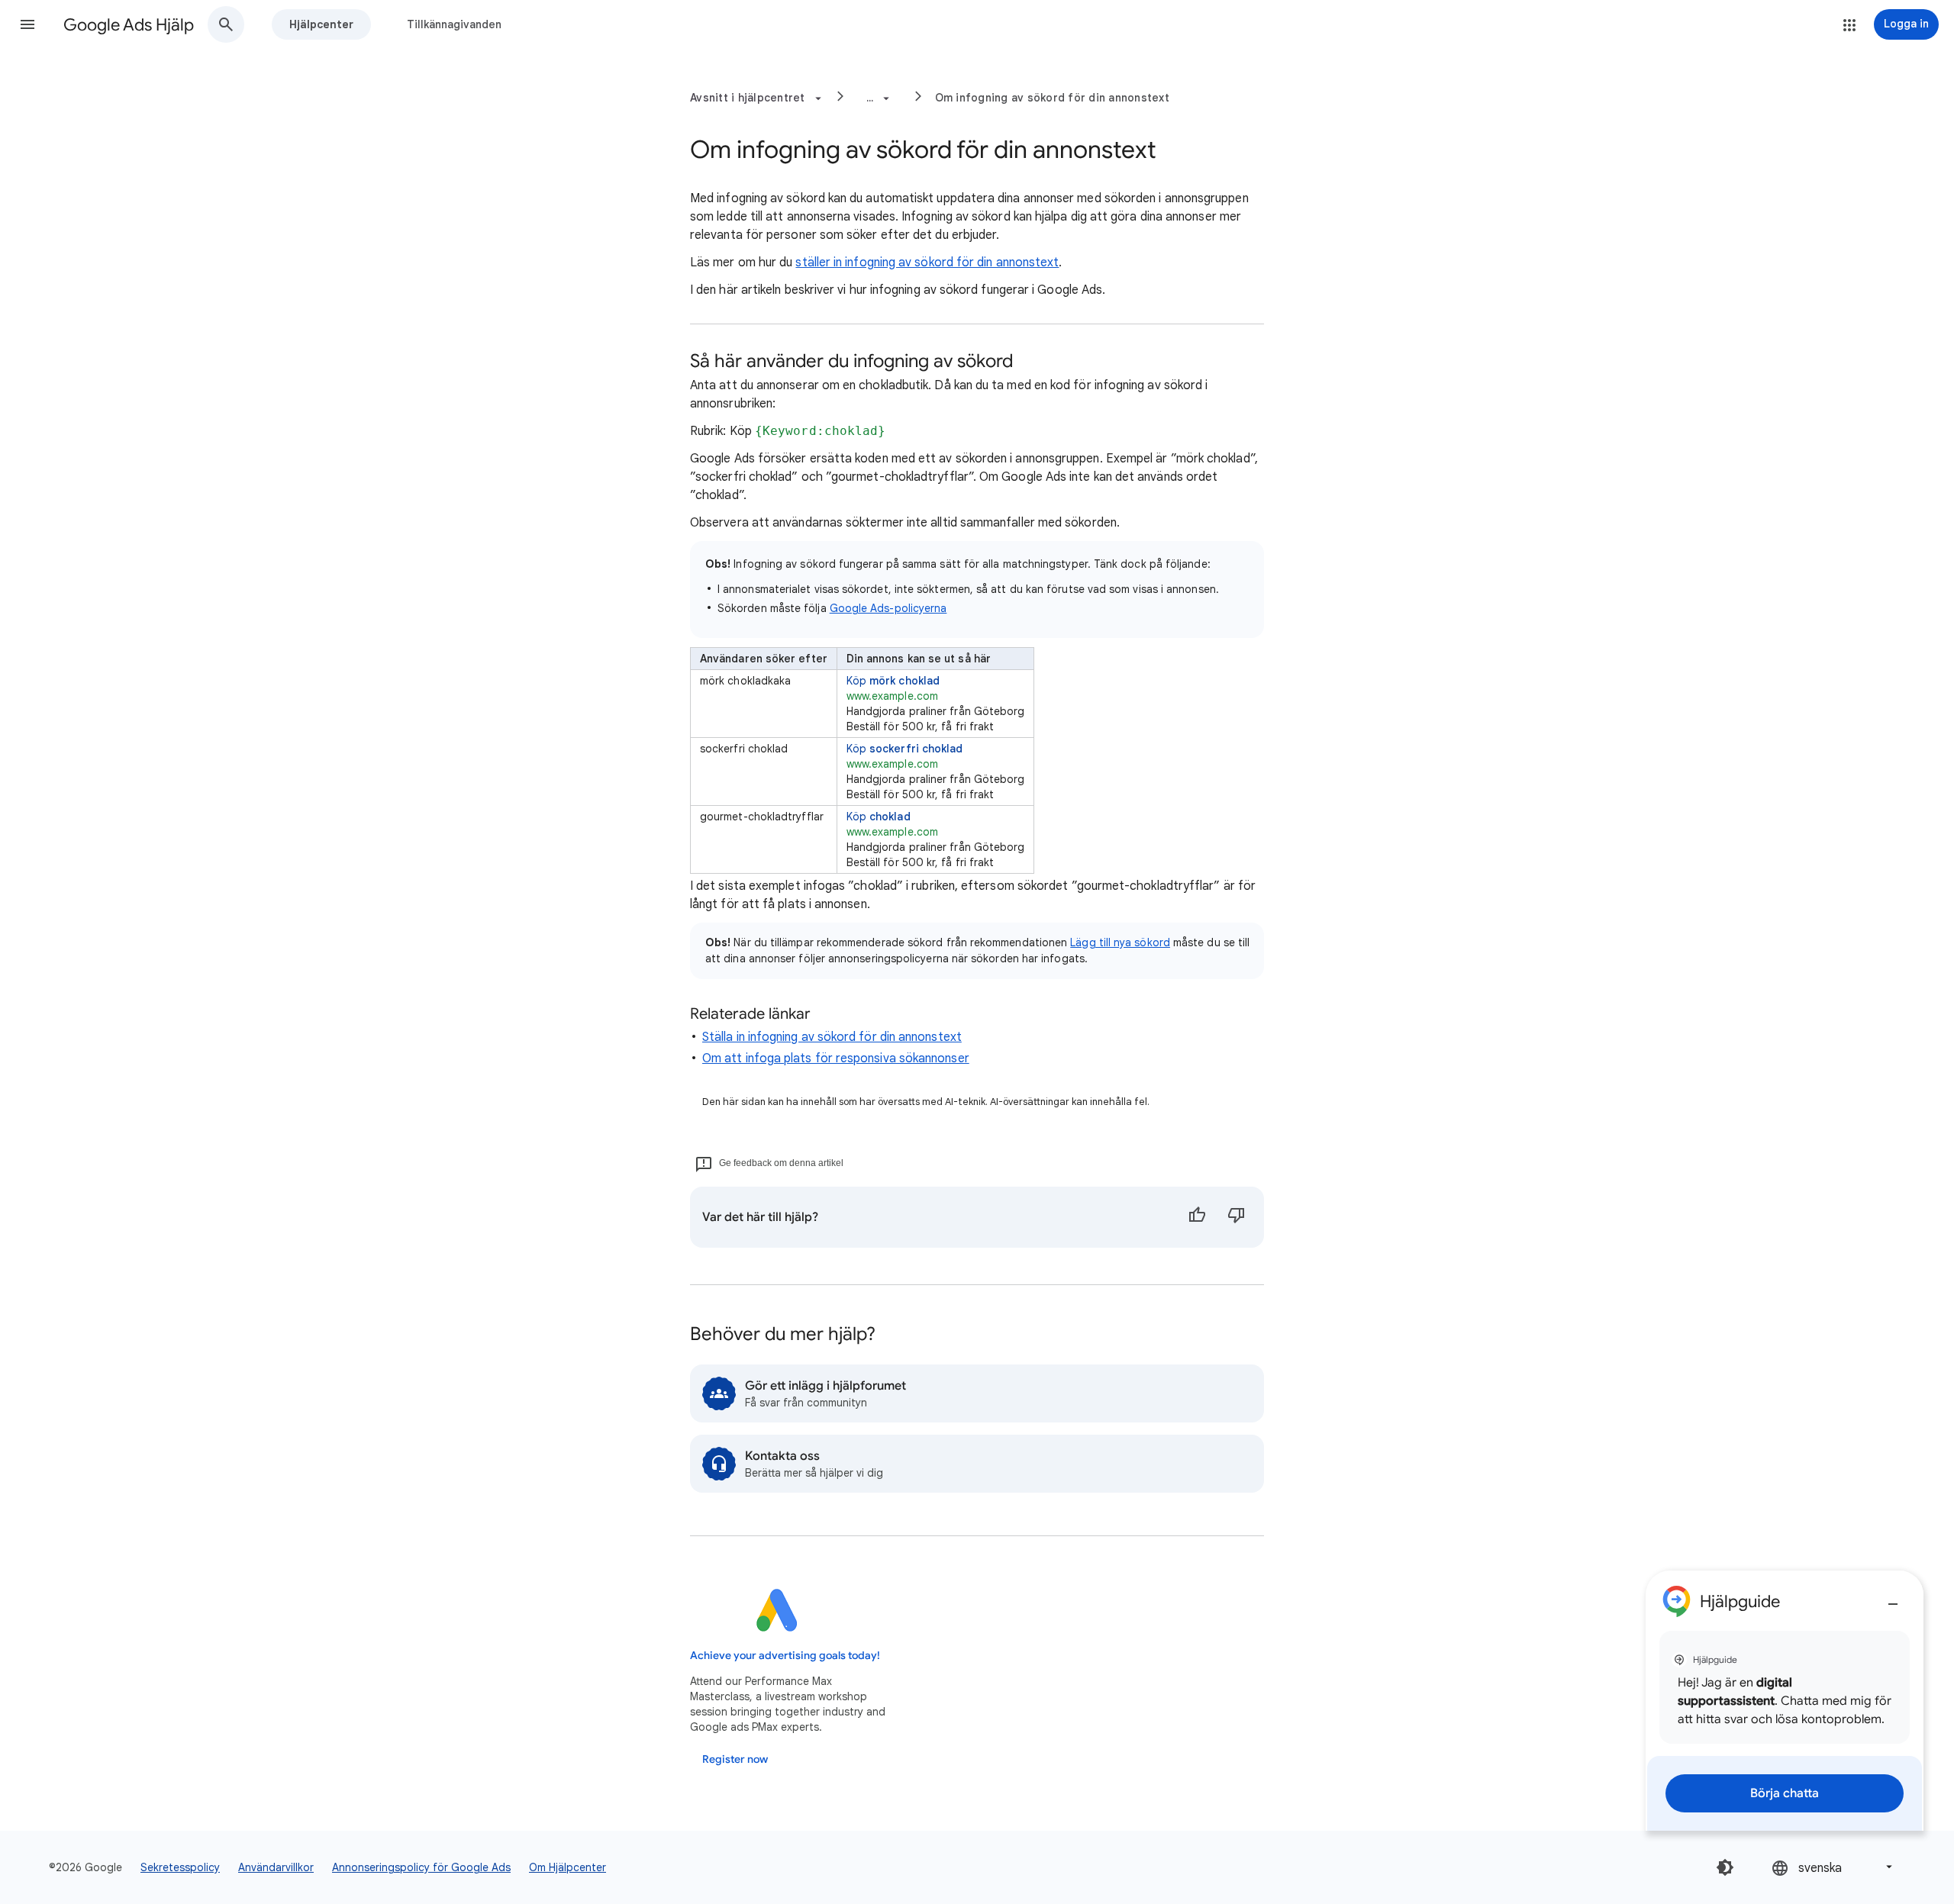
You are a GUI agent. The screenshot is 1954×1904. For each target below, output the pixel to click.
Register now (735, 1759)
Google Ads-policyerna (888, 608)
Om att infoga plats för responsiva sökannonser (836, 1058)
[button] (27, 24)
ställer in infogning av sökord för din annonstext (927, 263)
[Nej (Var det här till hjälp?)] (1237, 1217)
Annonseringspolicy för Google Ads (421, 1867)
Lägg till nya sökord (1120, 942)
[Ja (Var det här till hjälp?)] (1197, 1217)
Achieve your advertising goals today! (785, 1656)
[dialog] (1785, 1701)
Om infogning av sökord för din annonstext (1052, 98)
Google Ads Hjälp (129, 25)
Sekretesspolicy (180, 1867)
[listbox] (1833, 1867)
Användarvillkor (276, 1867)
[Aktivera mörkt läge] (1725, 1867)
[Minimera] (1893, 1598)
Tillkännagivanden (454, 24)
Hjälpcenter (321, 24)
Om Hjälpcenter (567, 1867)
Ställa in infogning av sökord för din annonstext (832, 1037)
